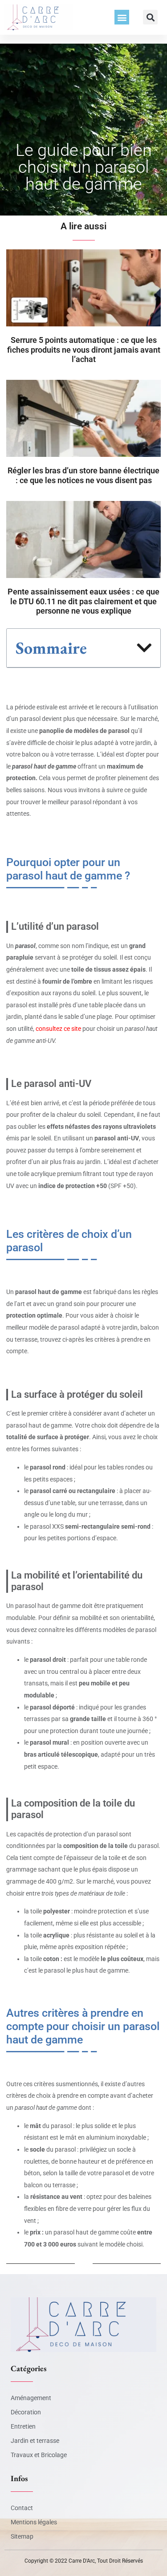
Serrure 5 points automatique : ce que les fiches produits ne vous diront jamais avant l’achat (84, 350)
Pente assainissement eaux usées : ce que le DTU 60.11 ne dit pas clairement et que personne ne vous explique (83, 601)
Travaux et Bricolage (39, 2455)
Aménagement (31, 2398)
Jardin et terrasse (35, 2441)
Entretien (23, 2426)
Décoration (26, 2412)
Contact (22, 2508)
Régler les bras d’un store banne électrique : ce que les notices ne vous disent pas (83, 475)
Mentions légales (34, 2522)
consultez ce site (58, 1029)
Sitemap (22, 2536)
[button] (122, 17)
